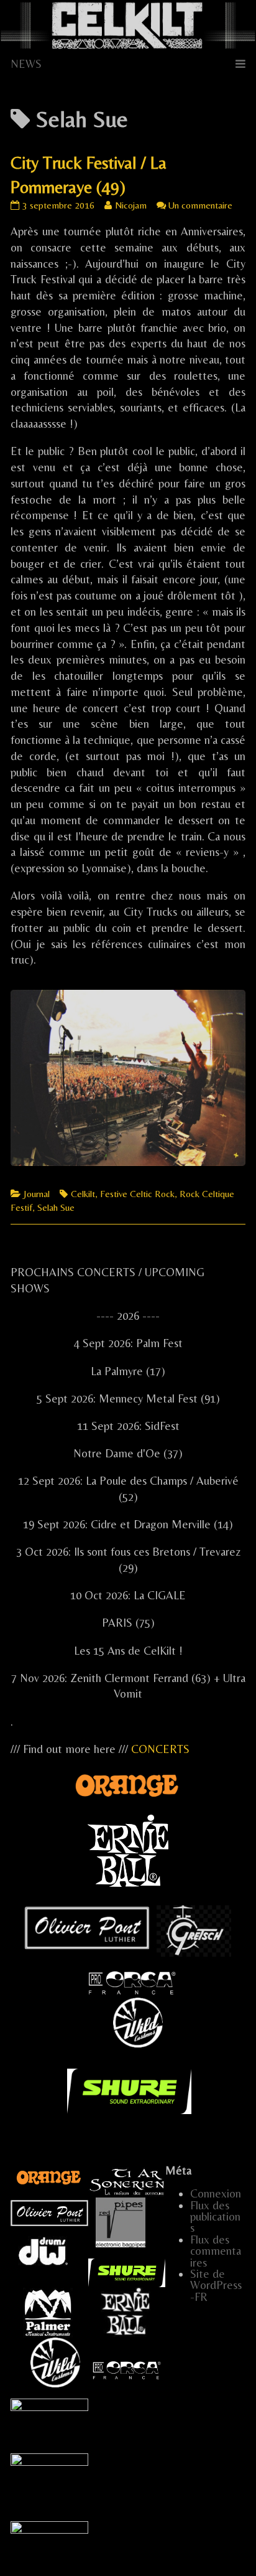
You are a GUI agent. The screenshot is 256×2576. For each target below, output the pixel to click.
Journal (37, 1194)
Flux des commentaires (216, 2251)
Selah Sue (56, 1207)
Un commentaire (200, 205)
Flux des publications (215, 2217)
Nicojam (130, 205)
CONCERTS (160, 1749)
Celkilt (83, 1194)
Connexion (216, 2193)
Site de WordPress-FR (216, 2285)
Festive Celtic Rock (137, 1194)
